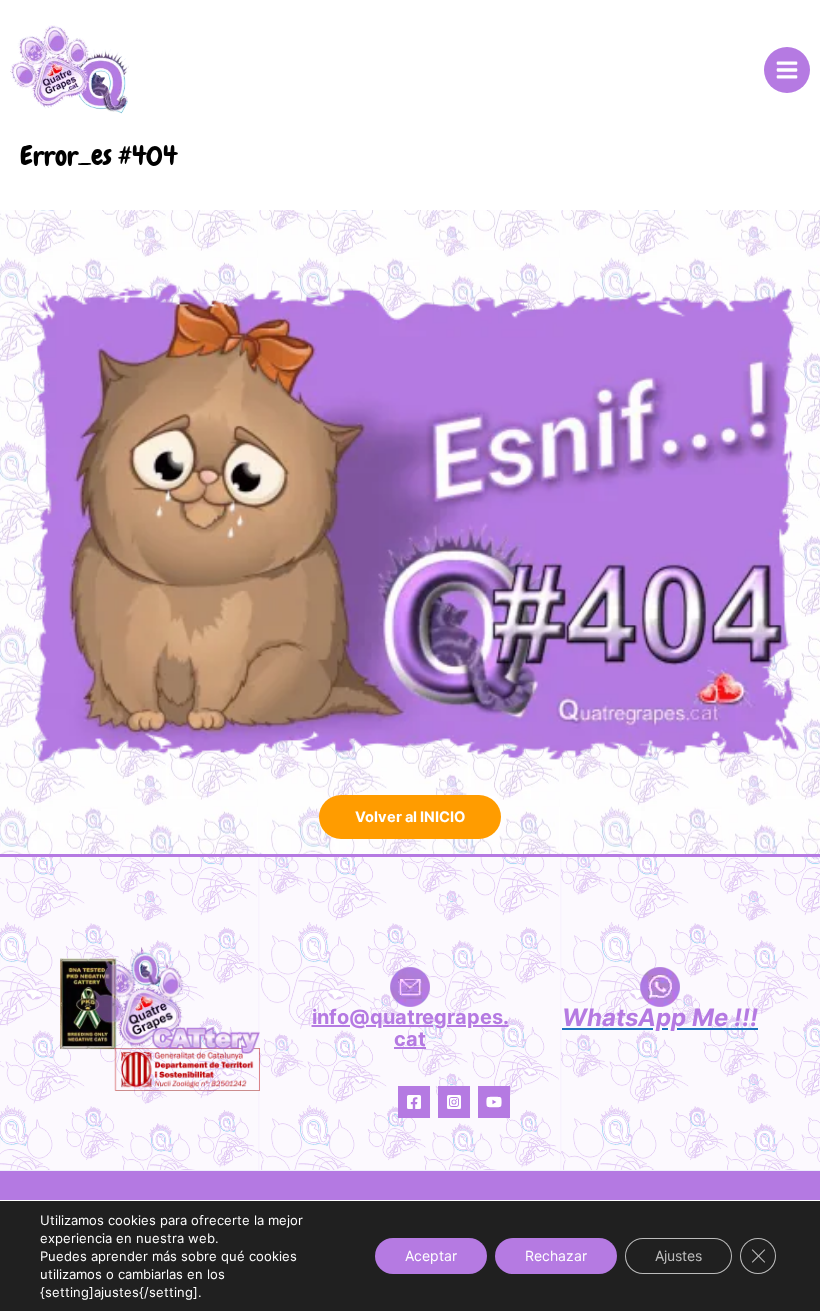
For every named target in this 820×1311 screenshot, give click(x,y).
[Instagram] (454, 1102)
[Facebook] (414, 1102)
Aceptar (431, 1255)
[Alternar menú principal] (787, 70)
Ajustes (678, 1255)
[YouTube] (494, 1102)
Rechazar (556, 1255)
